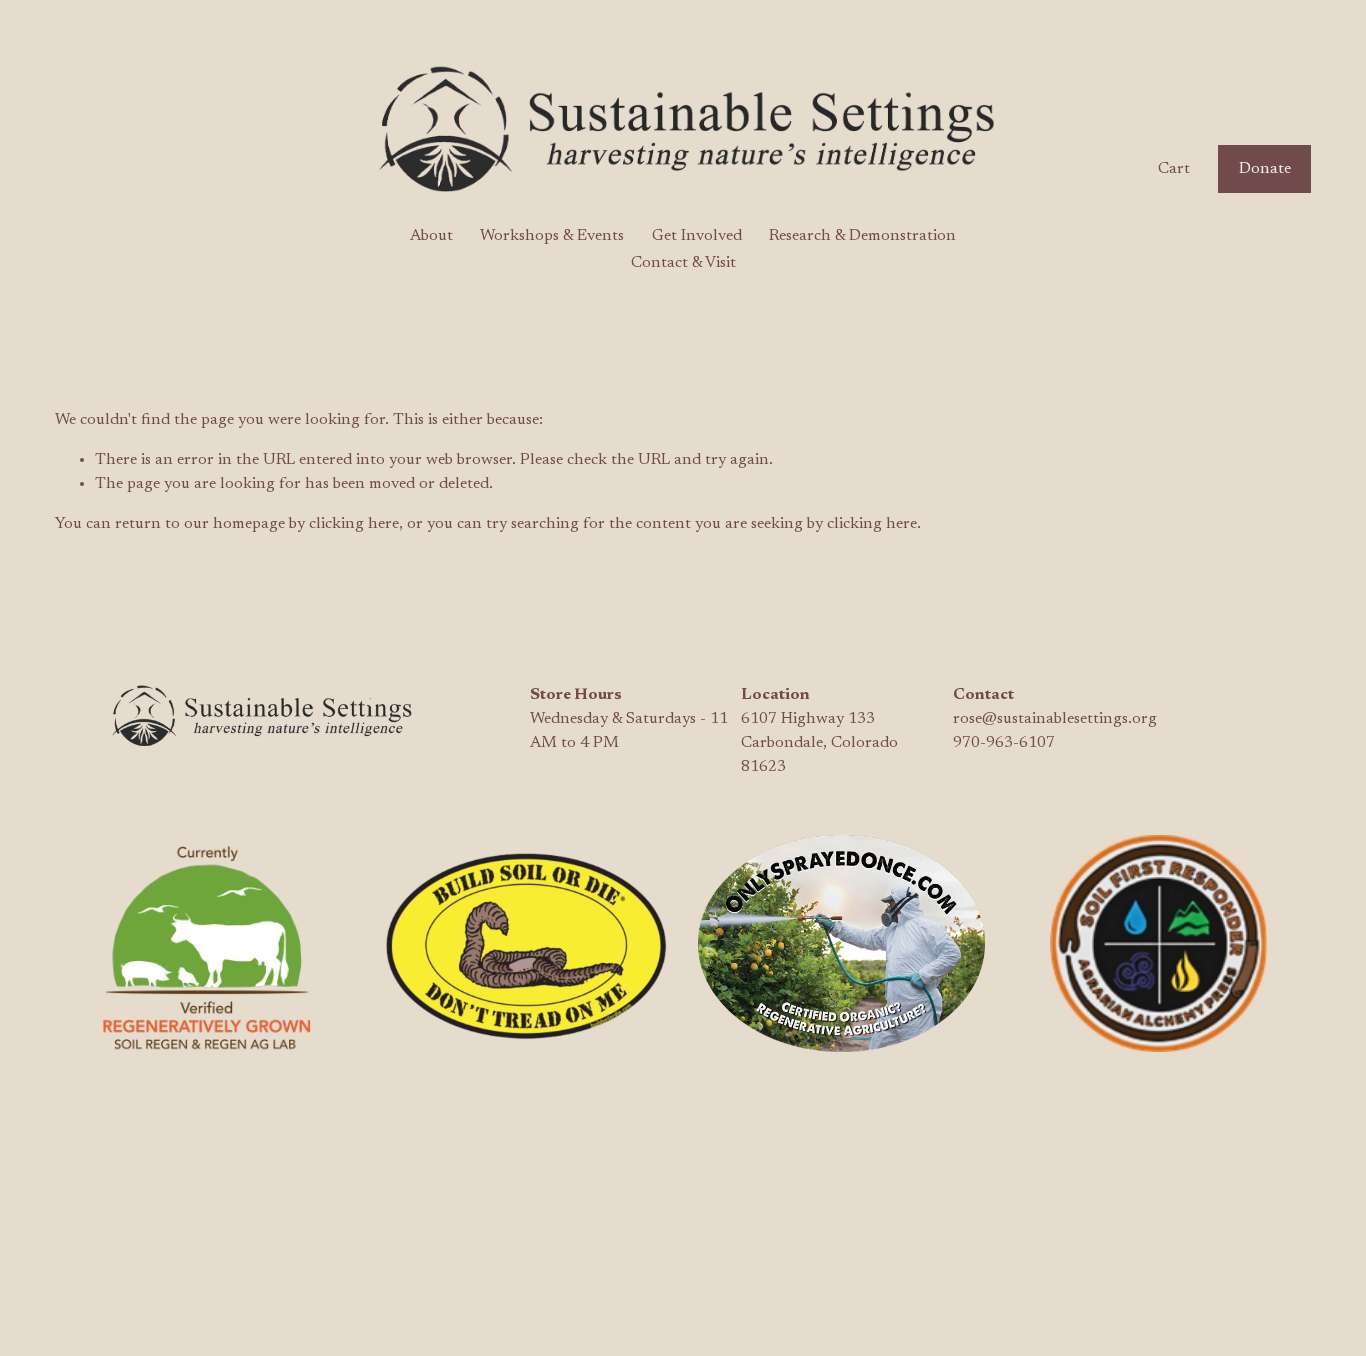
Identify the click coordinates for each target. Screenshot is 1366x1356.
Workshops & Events (552, 236)
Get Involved (697, 236)
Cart (1174, 169)
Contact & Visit (683, 263)
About (431, 236)
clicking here (354, 524)
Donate (1265, 169)
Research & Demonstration (862, 236)
